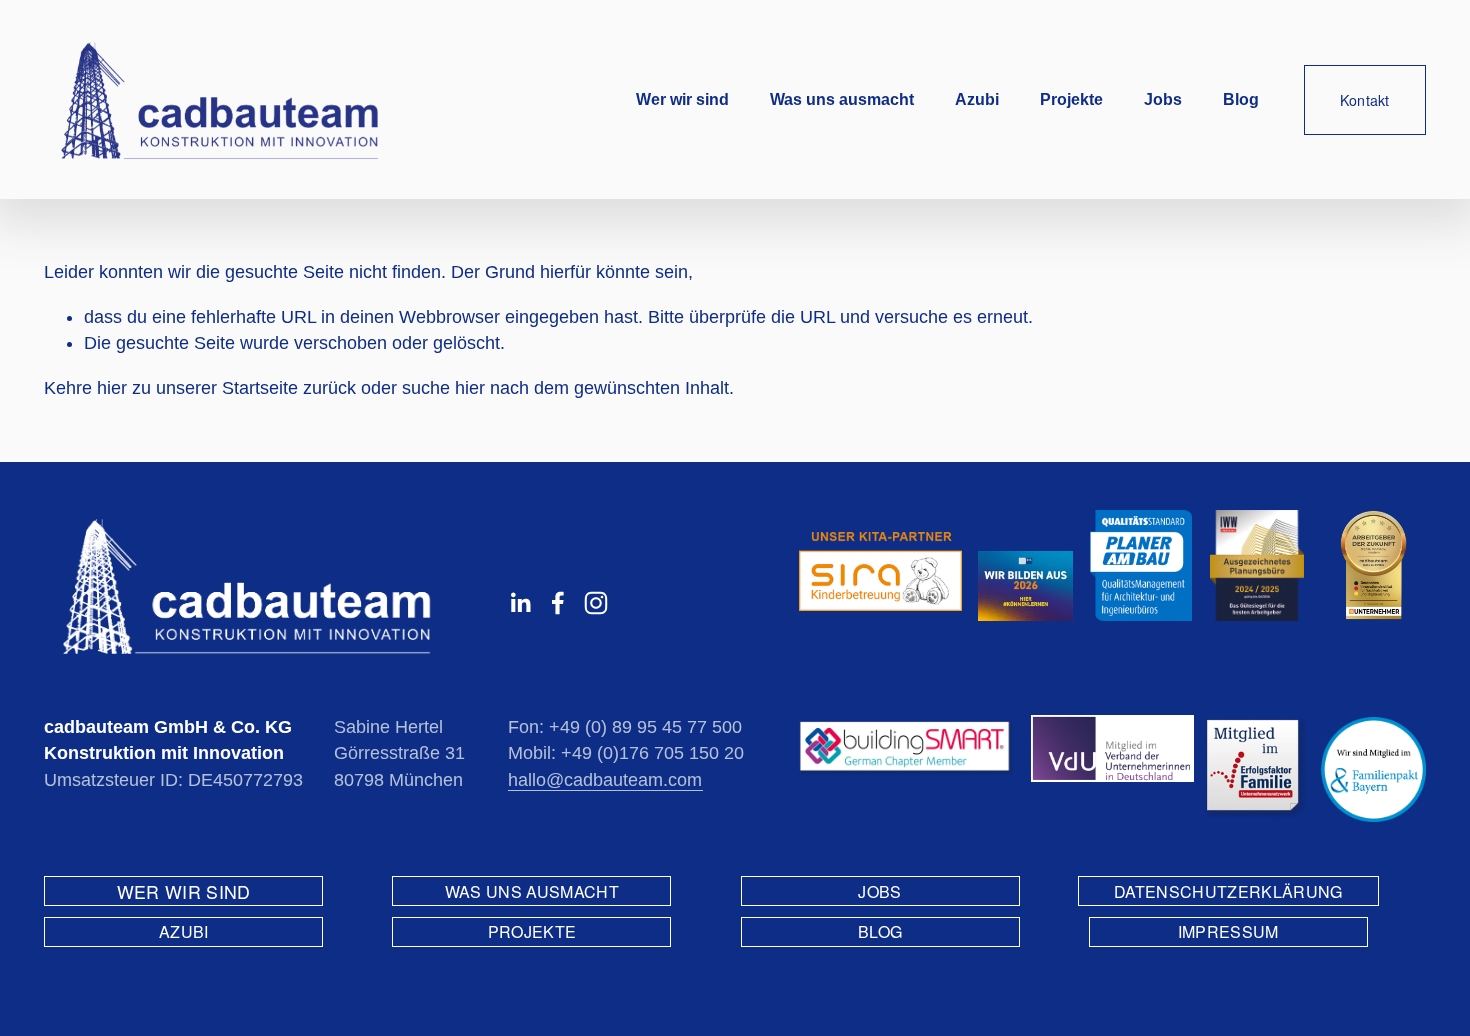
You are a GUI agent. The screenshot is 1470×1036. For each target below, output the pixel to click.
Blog (1241, 99)
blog (880, 931)
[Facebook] (558, 603)
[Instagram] (596, 603)
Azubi (977, 99)
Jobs (1163, 99)
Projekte (1071, 99)
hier (112, 388)
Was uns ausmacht (842, 99)
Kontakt (1365, 100)
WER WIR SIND (184, 891)
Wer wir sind (682, 99)
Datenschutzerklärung (1228, 891)
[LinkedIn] (520, 603)
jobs (879, 891)
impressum (1228, 931)
